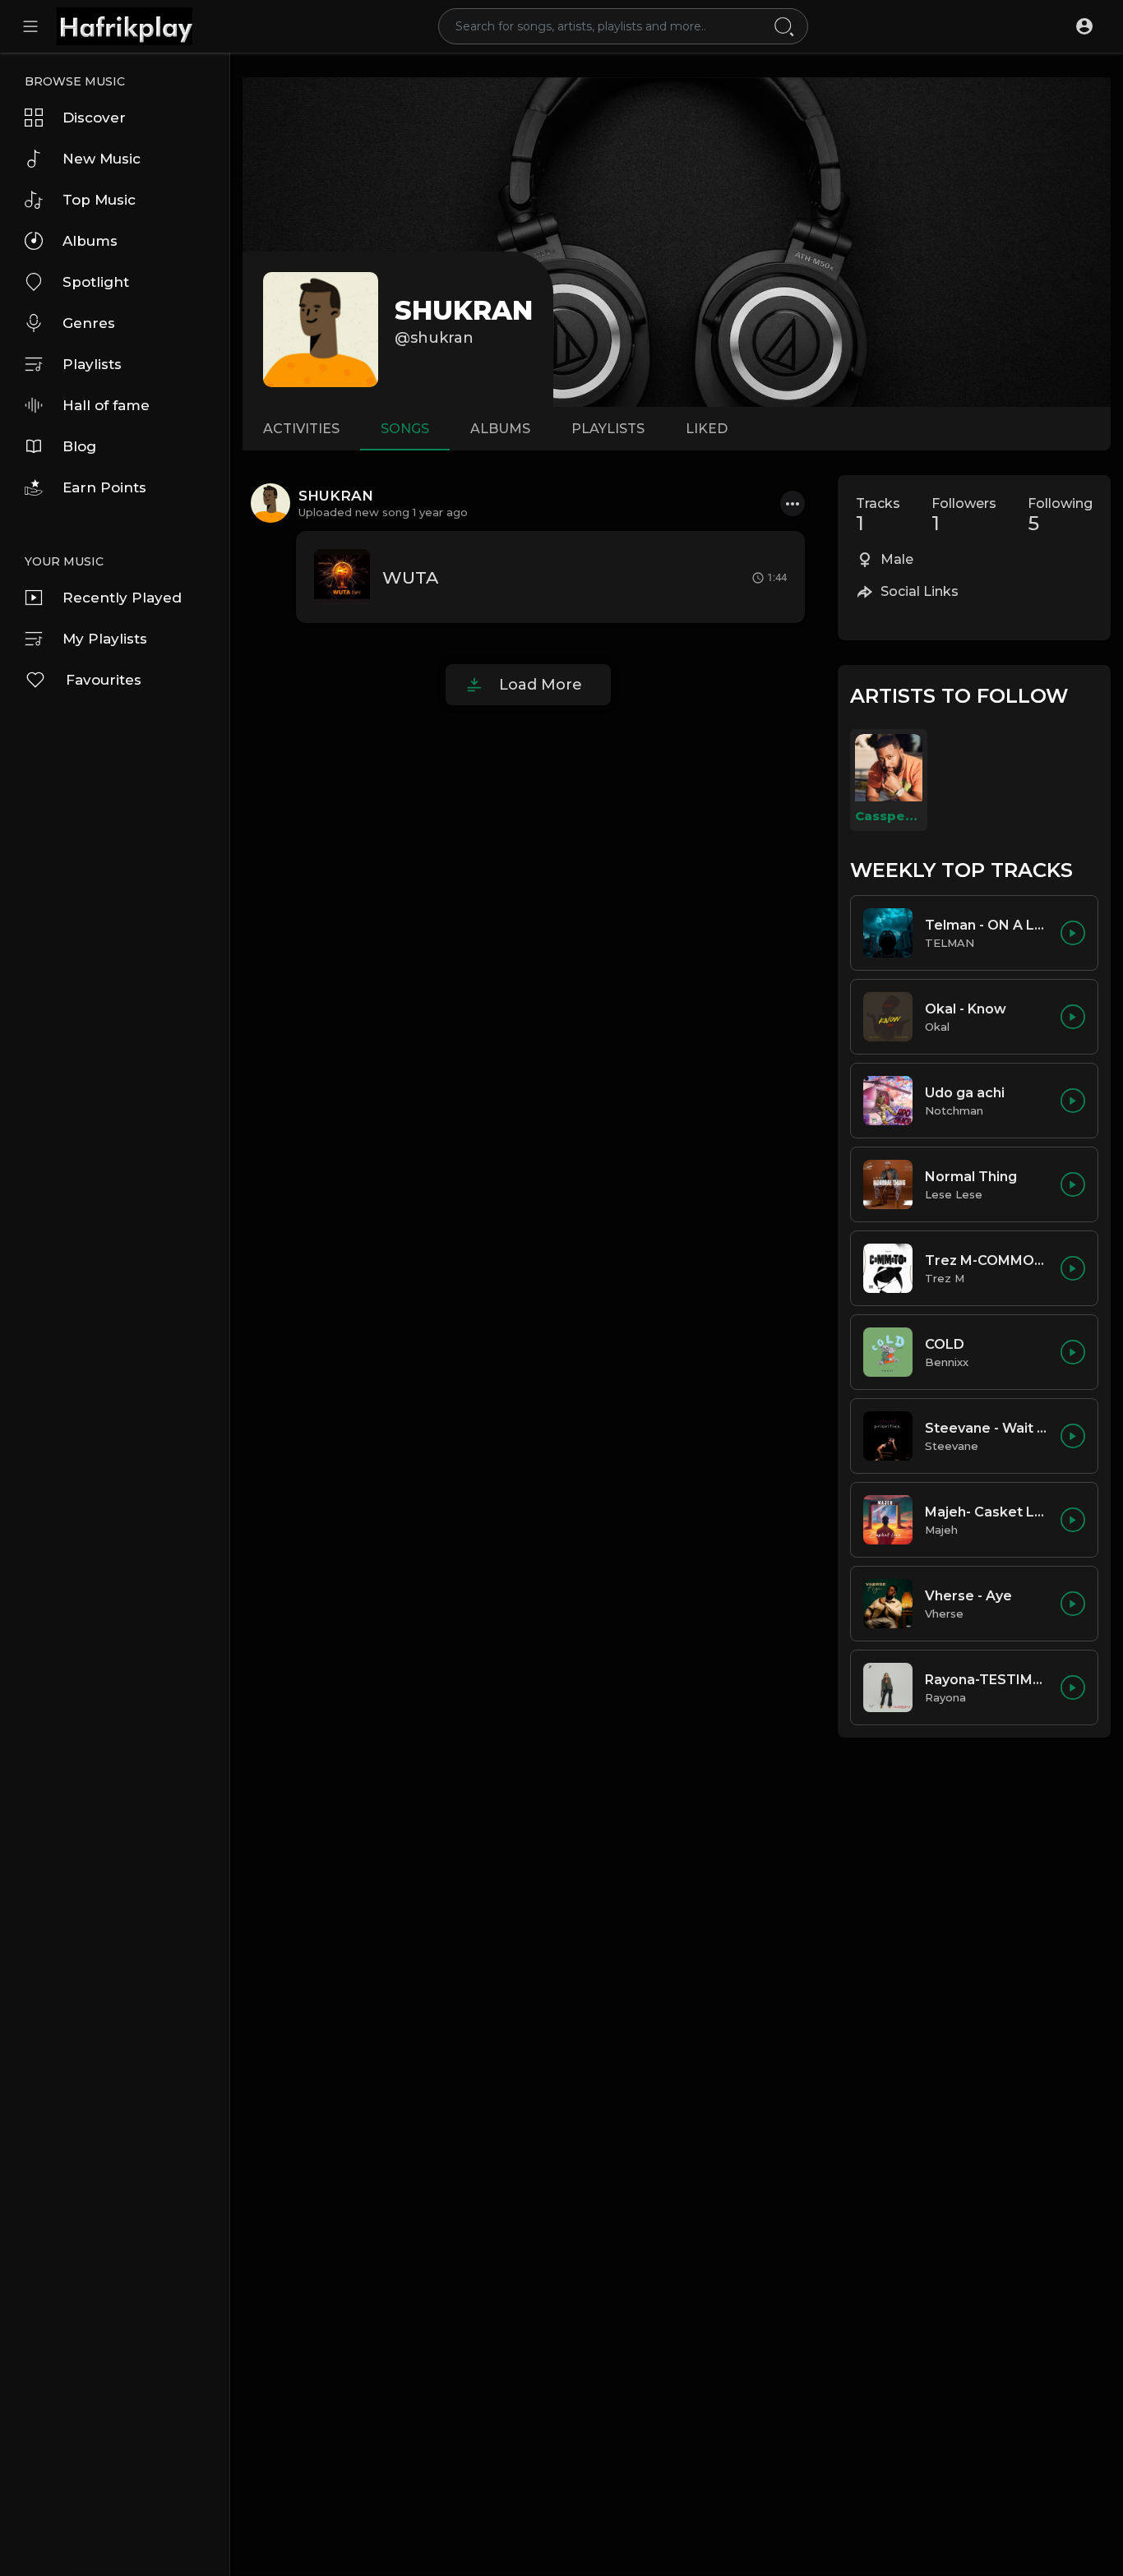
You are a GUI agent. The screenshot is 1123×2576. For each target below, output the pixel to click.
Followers (964, 515)
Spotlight (96, 282)
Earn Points (104, 487)
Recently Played (122, 598)
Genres (89, 323)
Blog (79, 446)
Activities (301, 429)
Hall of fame (106, 405)
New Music (102, 159)
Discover (94, 118)
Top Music (99, 200)
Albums (90, 241)
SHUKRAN (464, 310)
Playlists (92, 364)
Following (1060, 515)
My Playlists (105, 639)
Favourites (104, 680)
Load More (541, 685)
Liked (707, 429)
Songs (405, 429)
